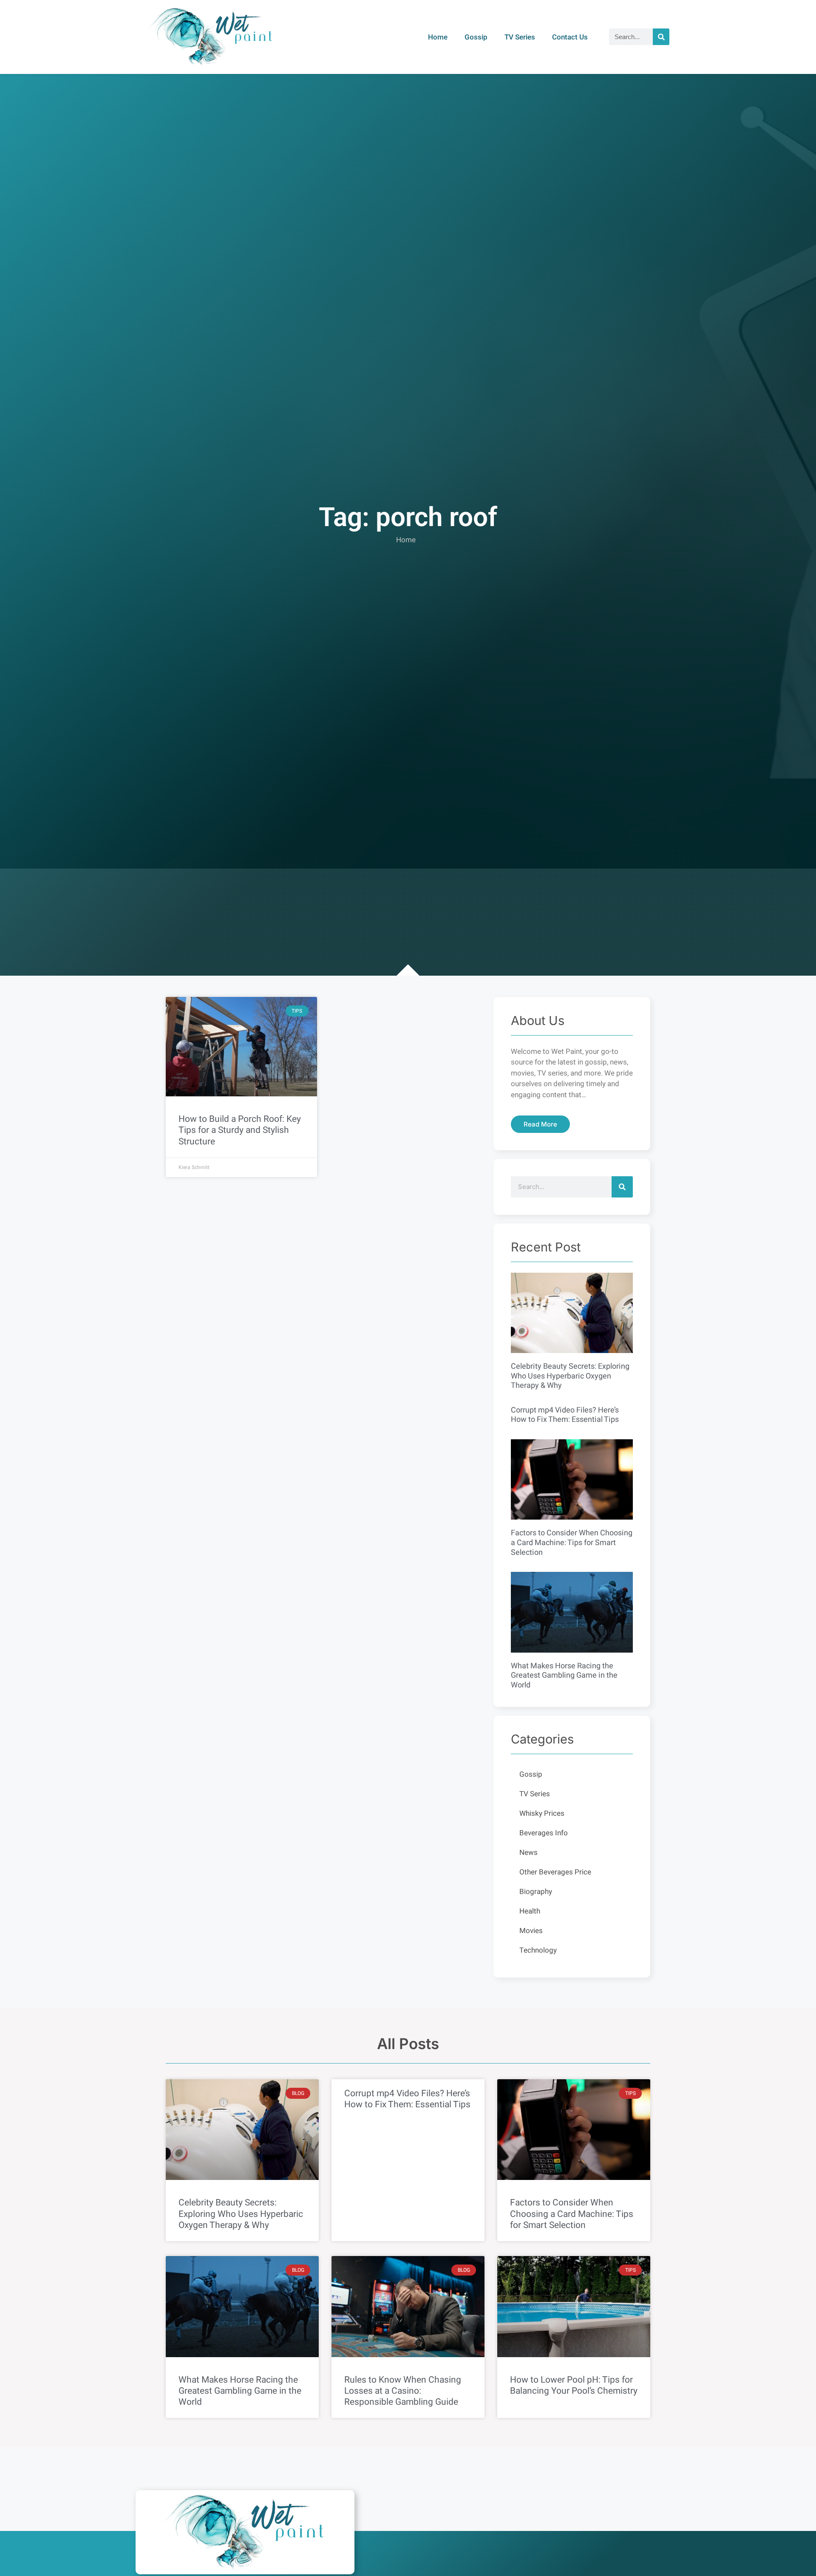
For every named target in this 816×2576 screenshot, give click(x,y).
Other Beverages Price (555, 1872)
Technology (538, 1950)
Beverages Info (544, 1833)
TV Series (520, 37)
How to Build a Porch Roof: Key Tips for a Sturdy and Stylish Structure (240, 1130)
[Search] (661, 37)
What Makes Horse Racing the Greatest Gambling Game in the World (564, 1676)
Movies (531, 1931)
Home (438, 37)
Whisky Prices (542, 1813)
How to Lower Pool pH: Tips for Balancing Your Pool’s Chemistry (574, 2385)
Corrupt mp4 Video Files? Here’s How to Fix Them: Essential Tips (565, 1415)
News (528, 1853)
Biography (536, 1892)
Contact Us (570, 37)
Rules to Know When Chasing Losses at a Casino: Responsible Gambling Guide (403, 2391)
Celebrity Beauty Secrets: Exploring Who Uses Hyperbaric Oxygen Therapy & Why (570, 1376)
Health (530, 1911)
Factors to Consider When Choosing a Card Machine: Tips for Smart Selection (572, 1543)
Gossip (476, 37)
